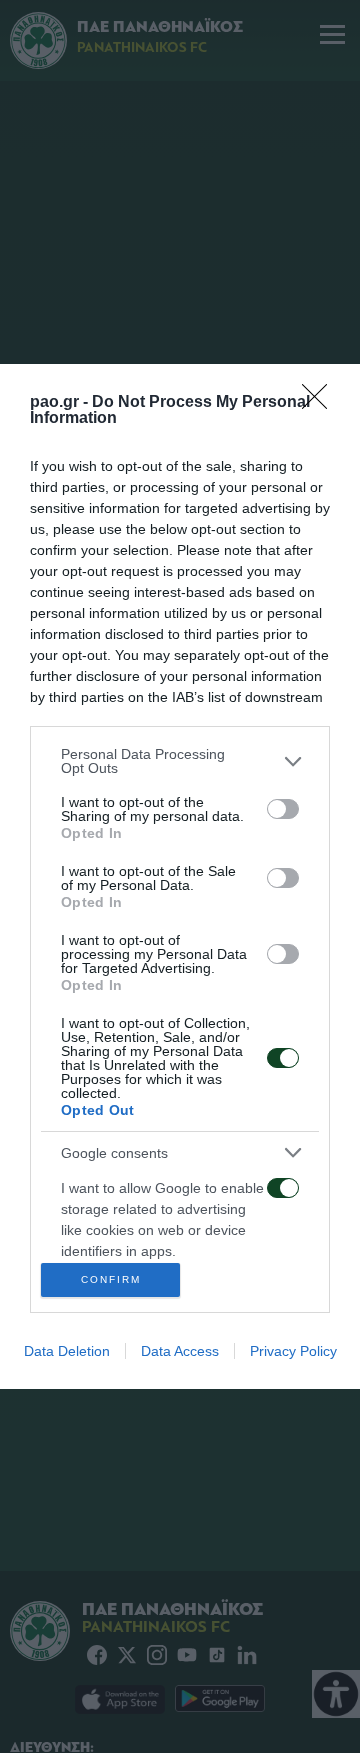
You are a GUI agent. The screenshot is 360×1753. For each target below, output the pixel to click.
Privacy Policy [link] (293, 1351)
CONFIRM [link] (111, 1279)
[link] (321, 403)
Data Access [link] (180, 1351)
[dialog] (180, 876)
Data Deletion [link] (67, 1351)
